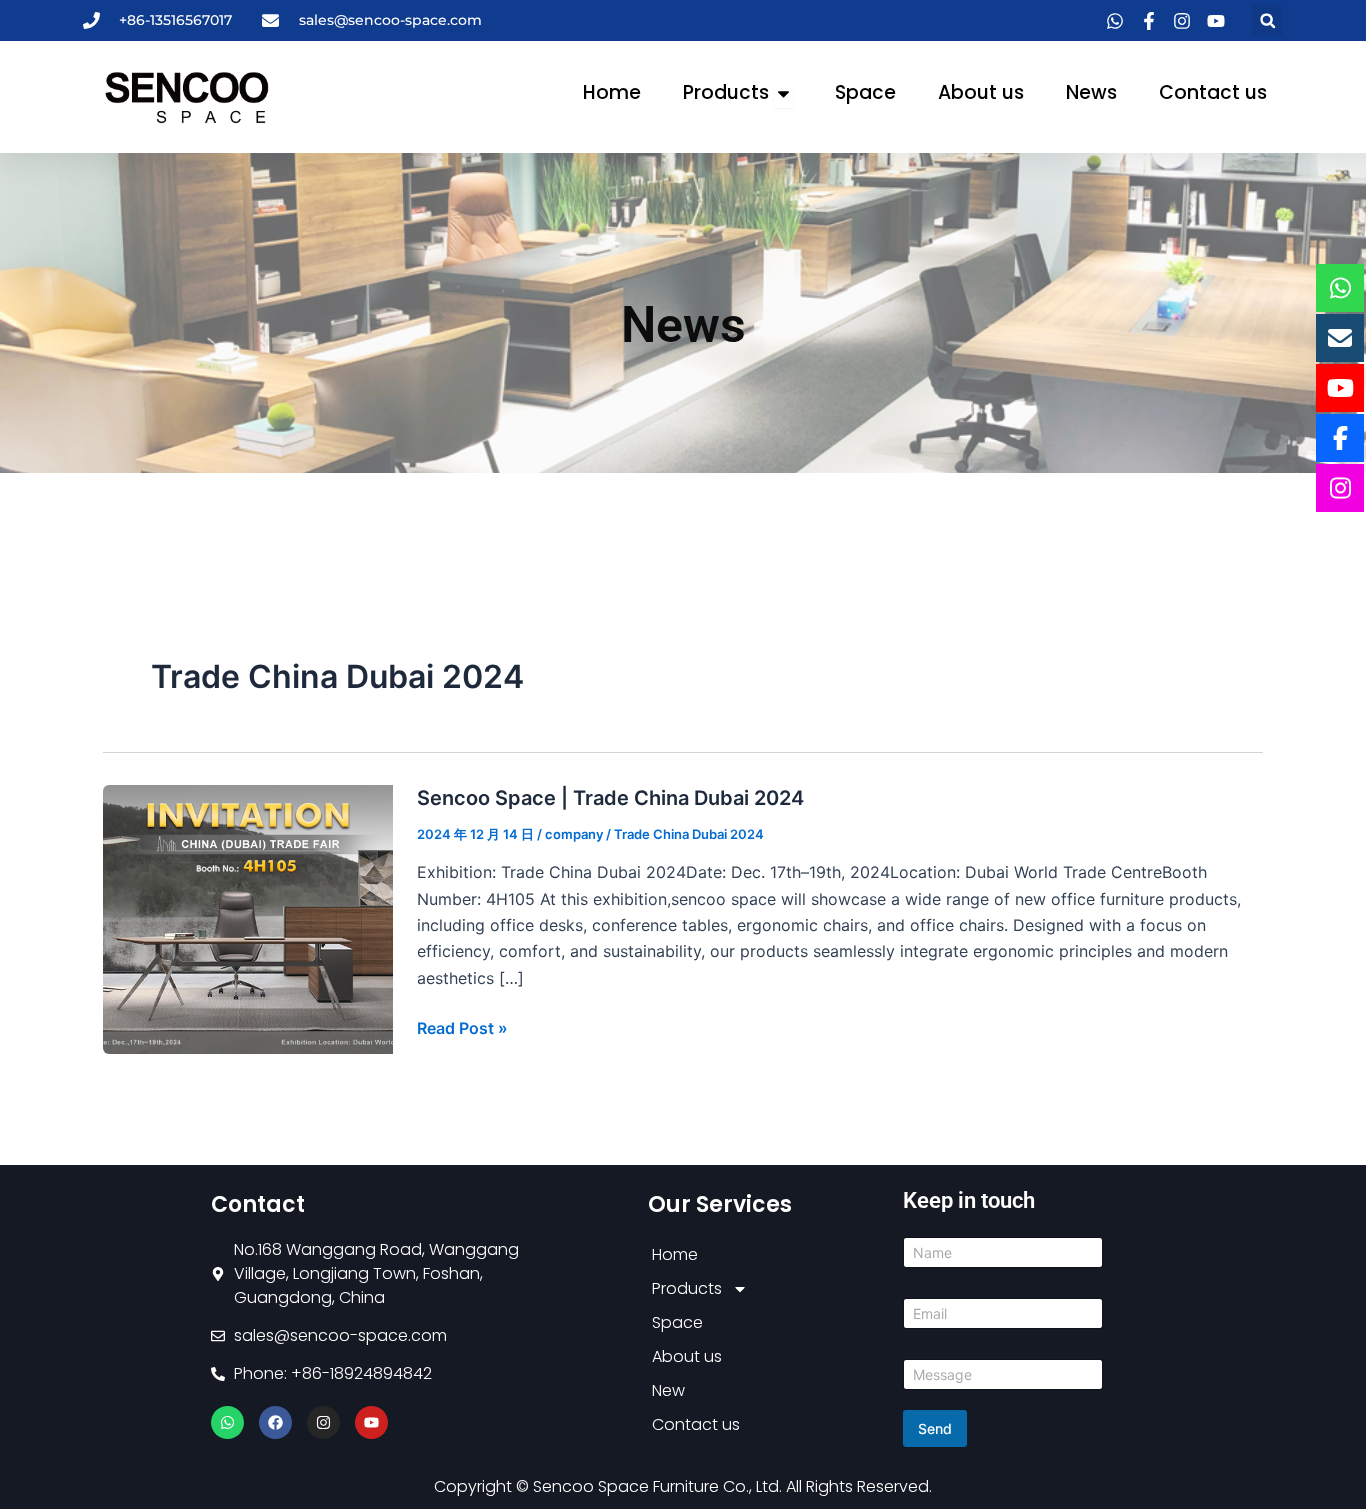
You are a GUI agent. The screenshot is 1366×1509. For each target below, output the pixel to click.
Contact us (696, 1424)
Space (677, 1322)
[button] (1267, 20)
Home (675, 1254)
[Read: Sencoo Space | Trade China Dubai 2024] (248, 918)
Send (935, 1428)
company (574, 834)
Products (687, 1288)
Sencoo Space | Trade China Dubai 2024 (610, 798)
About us (687, 1356)
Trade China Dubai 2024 (689, 834)
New (668, 1390)
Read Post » (462, 1026)
